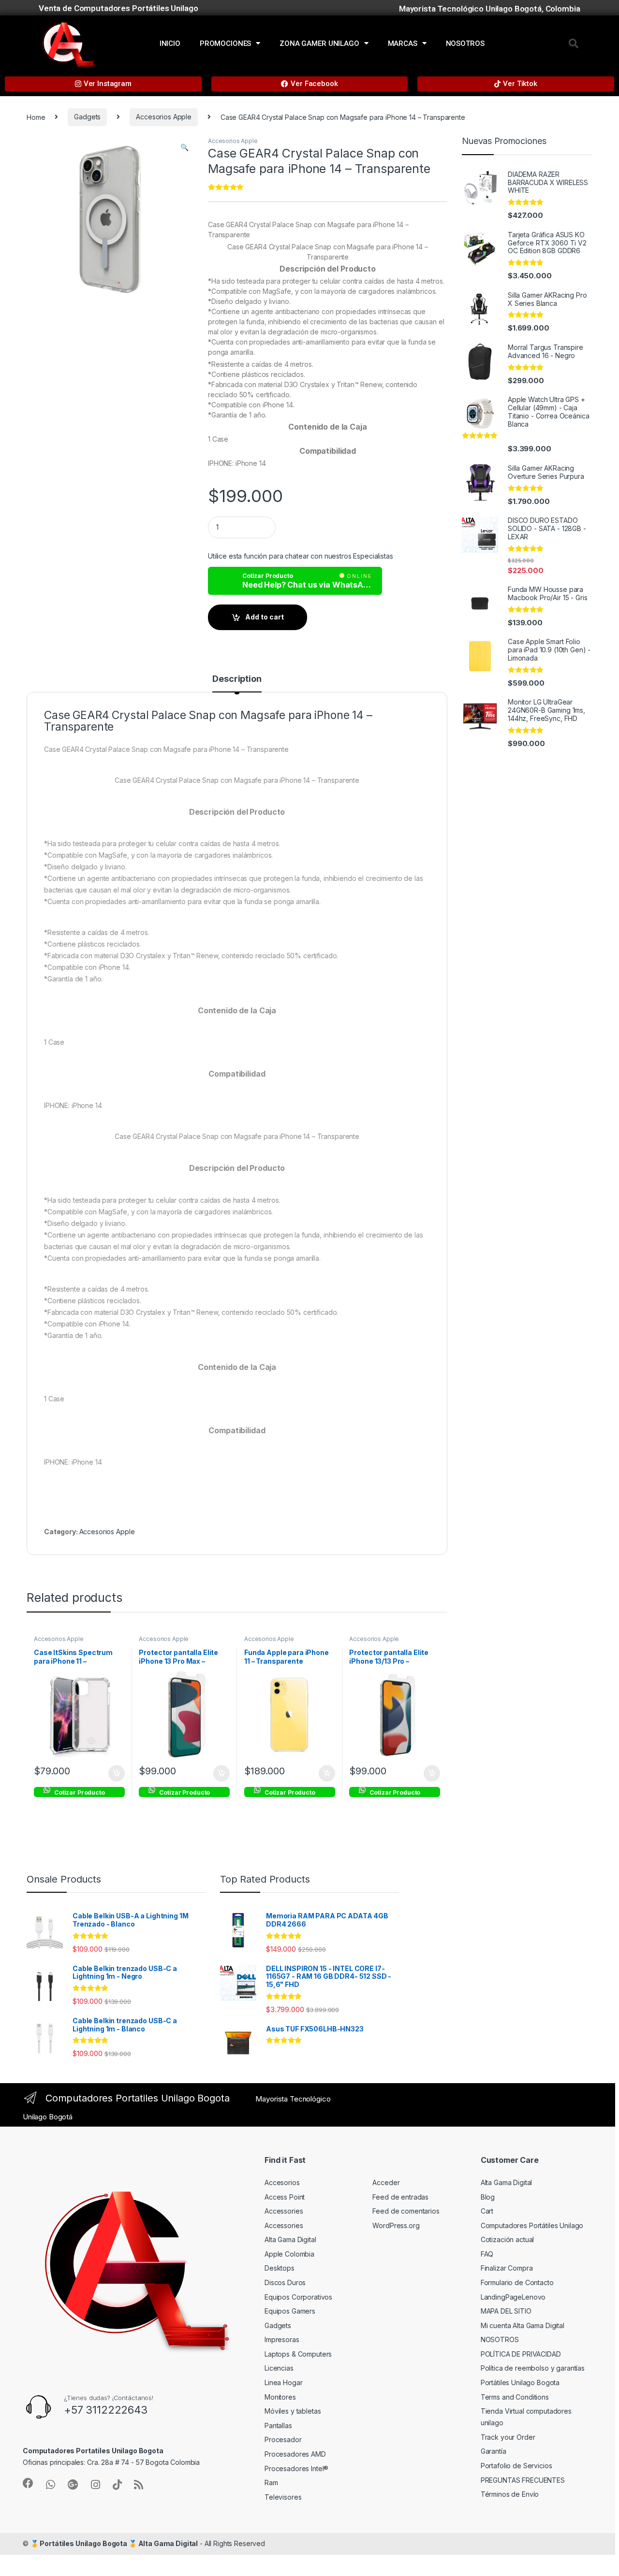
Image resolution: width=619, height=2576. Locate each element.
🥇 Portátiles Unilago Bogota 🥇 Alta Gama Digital (114, 2543)
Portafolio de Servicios (516, 2466)
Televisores (283, 2497)
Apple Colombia (289, 2254)
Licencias (279, 2368)
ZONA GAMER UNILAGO (319, 43)
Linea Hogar (283, 2382)
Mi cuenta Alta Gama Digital (523, 2325)
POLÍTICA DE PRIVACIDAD (521, 2354)
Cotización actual (508, 2239)
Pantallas (278, 2425)
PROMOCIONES (225, 43)
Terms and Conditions (515, 2397)
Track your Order (508, 2437)
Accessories (284, 2211)
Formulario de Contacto (517, 2282)
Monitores (280, 2397)
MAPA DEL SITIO (506, 2311)
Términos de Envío (510, 2494)
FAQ (487, 2254)
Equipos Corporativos (298, 2297)
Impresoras (282, 2339)
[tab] (237, 683)
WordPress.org (396, 2225)
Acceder (386, 2182)
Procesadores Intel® (296, 2468)
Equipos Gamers (290, 2311)
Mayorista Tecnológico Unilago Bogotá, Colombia (490, 9)
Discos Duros (285, 2282)
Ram (271, 2482)
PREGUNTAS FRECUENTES (523, 2480)
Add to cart (265, 617)
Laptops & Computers (298, 2354)
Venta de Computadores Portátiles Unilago (118, 8)
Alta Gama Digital (290, 2239)
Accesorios (282, 2182)
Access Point (285, 2197)
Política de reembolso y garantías (533, 2368)
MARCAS (403, 43)
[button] (574, 43)
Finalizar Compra (507, 2268)
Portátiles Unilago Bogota (520, 2382)
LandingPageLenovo (513, 2297)
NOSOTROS (465, 43)
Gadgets (87, 117)
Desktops (280, 2268)
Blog (488, 2197)
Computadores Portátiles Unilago (532, 2225)
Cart (487, 2211)
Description (237, 679)
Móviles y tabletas (293, 2411)
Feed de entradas (400, 2197)
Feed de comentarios (406, 2211)
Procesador (283, 2439)
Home (36, 117)
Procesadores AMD (295, 2454)
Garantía (494, 2451)
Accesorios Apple (164, 117)
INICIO (170, 43)
